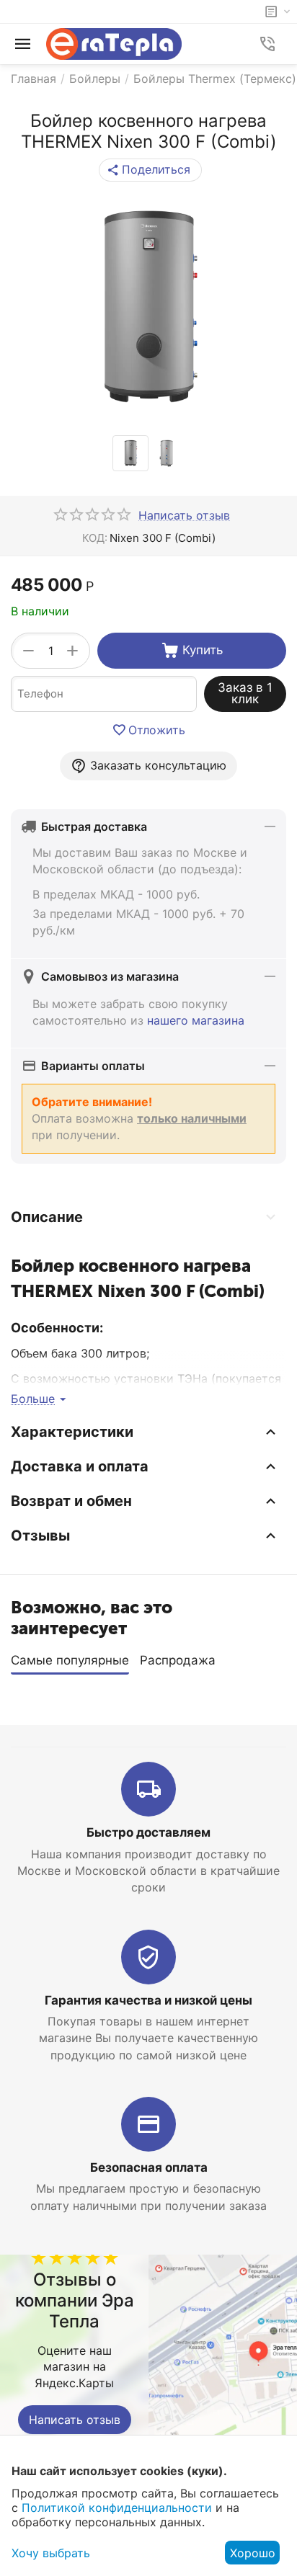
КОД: (95, 538)
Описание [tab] (47, 1217)
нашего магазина (196, 1020)
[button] (150, 170)
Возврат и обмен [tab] (71, 1501)
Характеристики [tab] (72, 1432)
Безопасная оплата (149, 2167)
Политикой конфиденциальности (117, 2508)
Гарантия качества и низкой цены (148, 2000)
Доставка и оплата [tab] (80, 1466)
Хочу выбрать (51, 2553)
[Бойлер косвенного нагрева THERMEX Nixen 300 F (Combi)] (148, 308)
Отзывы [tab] (40, 1536)
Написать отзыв (75, 2420)
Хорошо (253, 2553)
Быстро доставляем (148, 1832)
